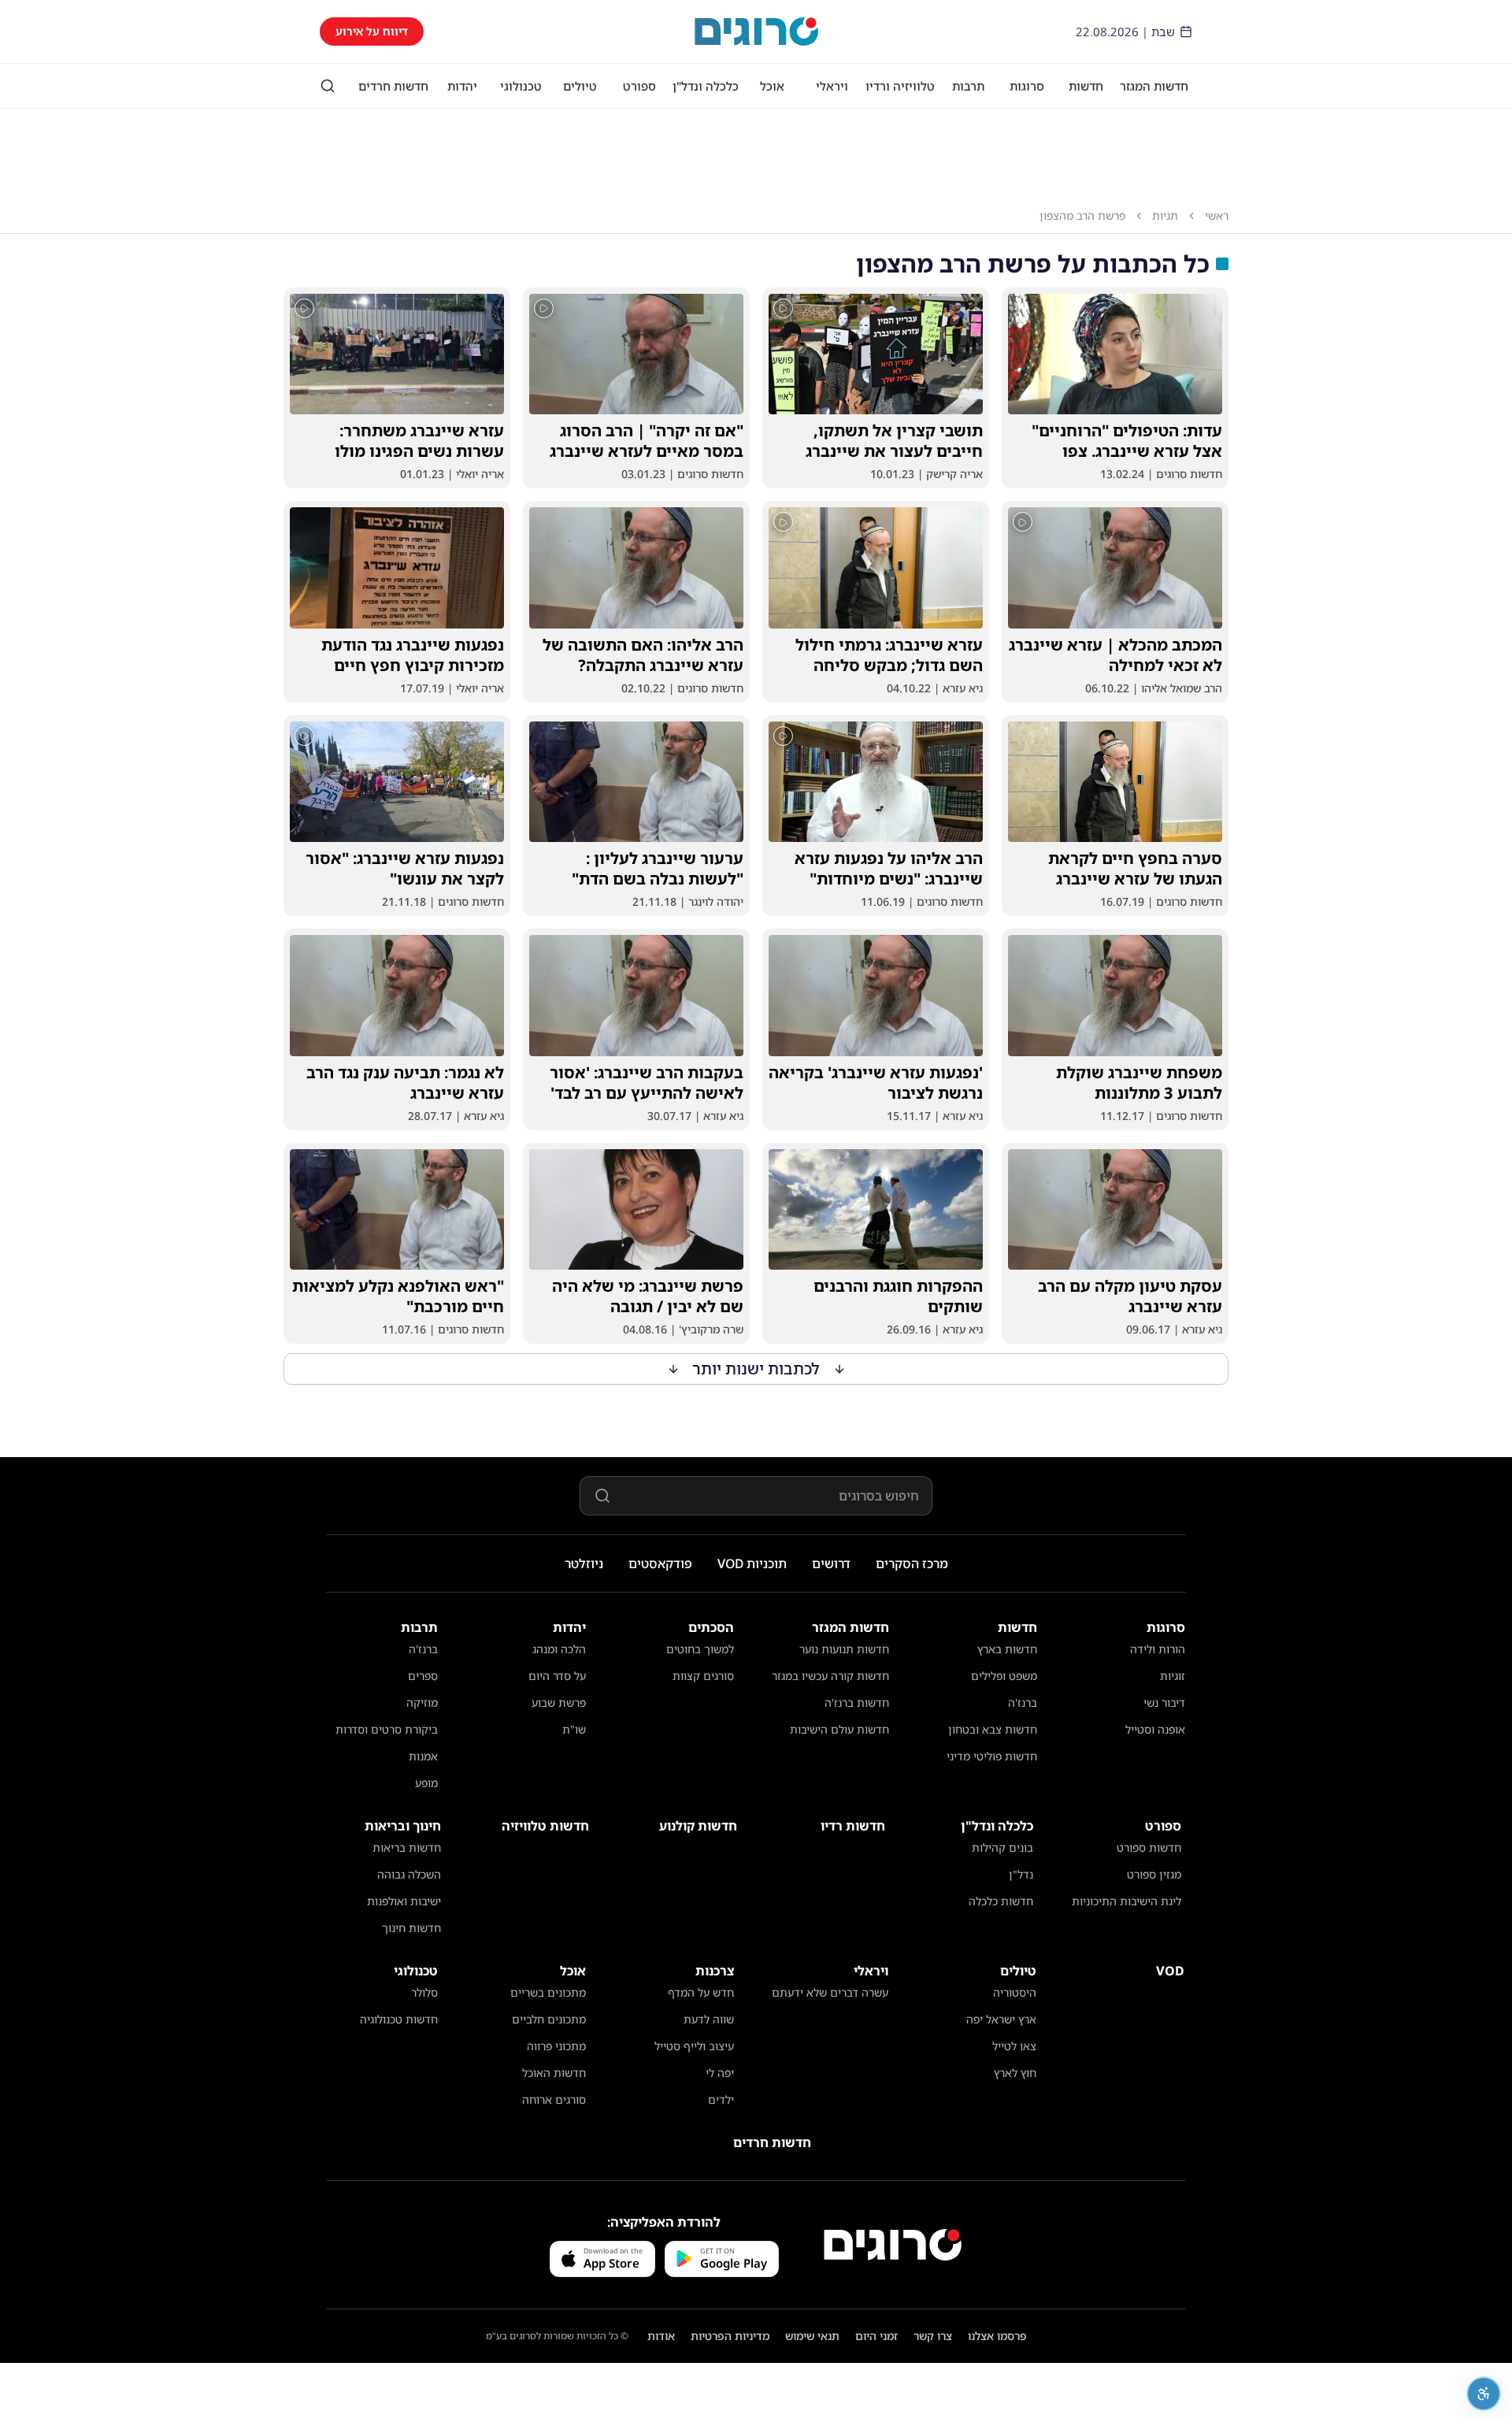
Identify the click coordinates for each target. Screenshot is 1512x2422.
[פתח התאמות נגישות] (1484, 2394)
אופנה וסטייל (1155, 1729)
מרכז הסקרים (912, 1563)
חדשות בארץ (1007, 1649)
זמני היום (876, 2336)
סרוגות (1027, 86)
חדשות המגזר (1154, 86)
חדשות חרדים (393, 86)
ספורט (639, 86)
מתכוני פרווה (556, 2046)
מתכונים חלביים (549, 2019)
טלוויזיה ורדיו (900, 86)
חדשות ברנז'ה (857, 1702)
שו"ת (574, 1729)
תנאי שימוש (812, 2336)
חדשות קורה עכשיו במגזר (830, 1676)
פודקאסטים (660, 1563)
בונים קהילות (1002, 1847)
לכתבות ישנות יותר (756, 1369)
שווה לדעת (709, 2019)
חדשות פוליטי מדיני (992, 1756)
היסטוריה (1015, 1992)
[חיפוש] (328, 86)
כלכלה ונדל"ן (706, 86)
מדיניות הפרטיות (730, 2336)
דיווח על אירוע (372, 31)
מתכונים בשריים (548, 1992)
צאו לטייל (1014, 2046)
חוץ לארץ (1015, 2073)
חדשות (1086, 86)
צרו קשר (933, 2336)
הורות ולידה (1158, 1649)
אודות (661, 2336)
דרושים (831, 1563)
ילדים (721, 2099)
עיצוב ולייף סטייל (694, 2046)
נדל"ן (1021, 1874)
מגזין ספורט (1154, 1874)
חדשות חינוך (411, 1928)
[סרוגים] (893, 2245)
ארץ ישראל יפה (1001, 2019)
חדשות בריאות (407, 1847)
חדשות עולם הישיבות (839, 1729)
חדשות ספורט (1149, 1847)
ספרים (423, 1676)
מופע (426, 1783)
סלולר (424, 1992)
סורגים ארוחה (554, 2099)
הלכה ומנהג (559, 1649)
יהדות (462, 86)
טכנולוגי (521, 86)
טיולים (580, 86)
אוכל (772, 86)
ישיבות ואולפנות (404, 1901)
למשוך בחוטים (700, 1649)
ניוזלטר (584, 1563)
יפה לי (720, 2073)
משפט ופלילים (1004, 1676)
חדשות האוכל (554, 2073)
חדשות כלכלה (1001, 1901)
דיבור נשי (1164, 1702)
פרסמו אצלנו (997, 2336)
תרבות (968, 86)
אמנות (423, 1756)
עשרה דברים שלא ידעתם (830, 1992)
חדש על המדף (701, 1992)
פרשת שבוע (559, 1702)
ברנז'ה (1023, 1702)
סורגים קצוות (703, 1676)
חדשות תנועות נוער (844, 1649)
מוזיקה (422, 1702)
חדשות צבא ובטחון (993, 1729)
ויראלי (832, 86)
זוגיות (1173, 1676)
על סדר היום (557, 1676)
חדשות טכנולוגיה (399, 2019)
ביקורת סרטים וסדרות (387, 1729)
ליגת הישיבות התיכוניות (1127, 1901)
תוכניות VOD (752, 1563)
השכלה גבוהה (409, 1874)
